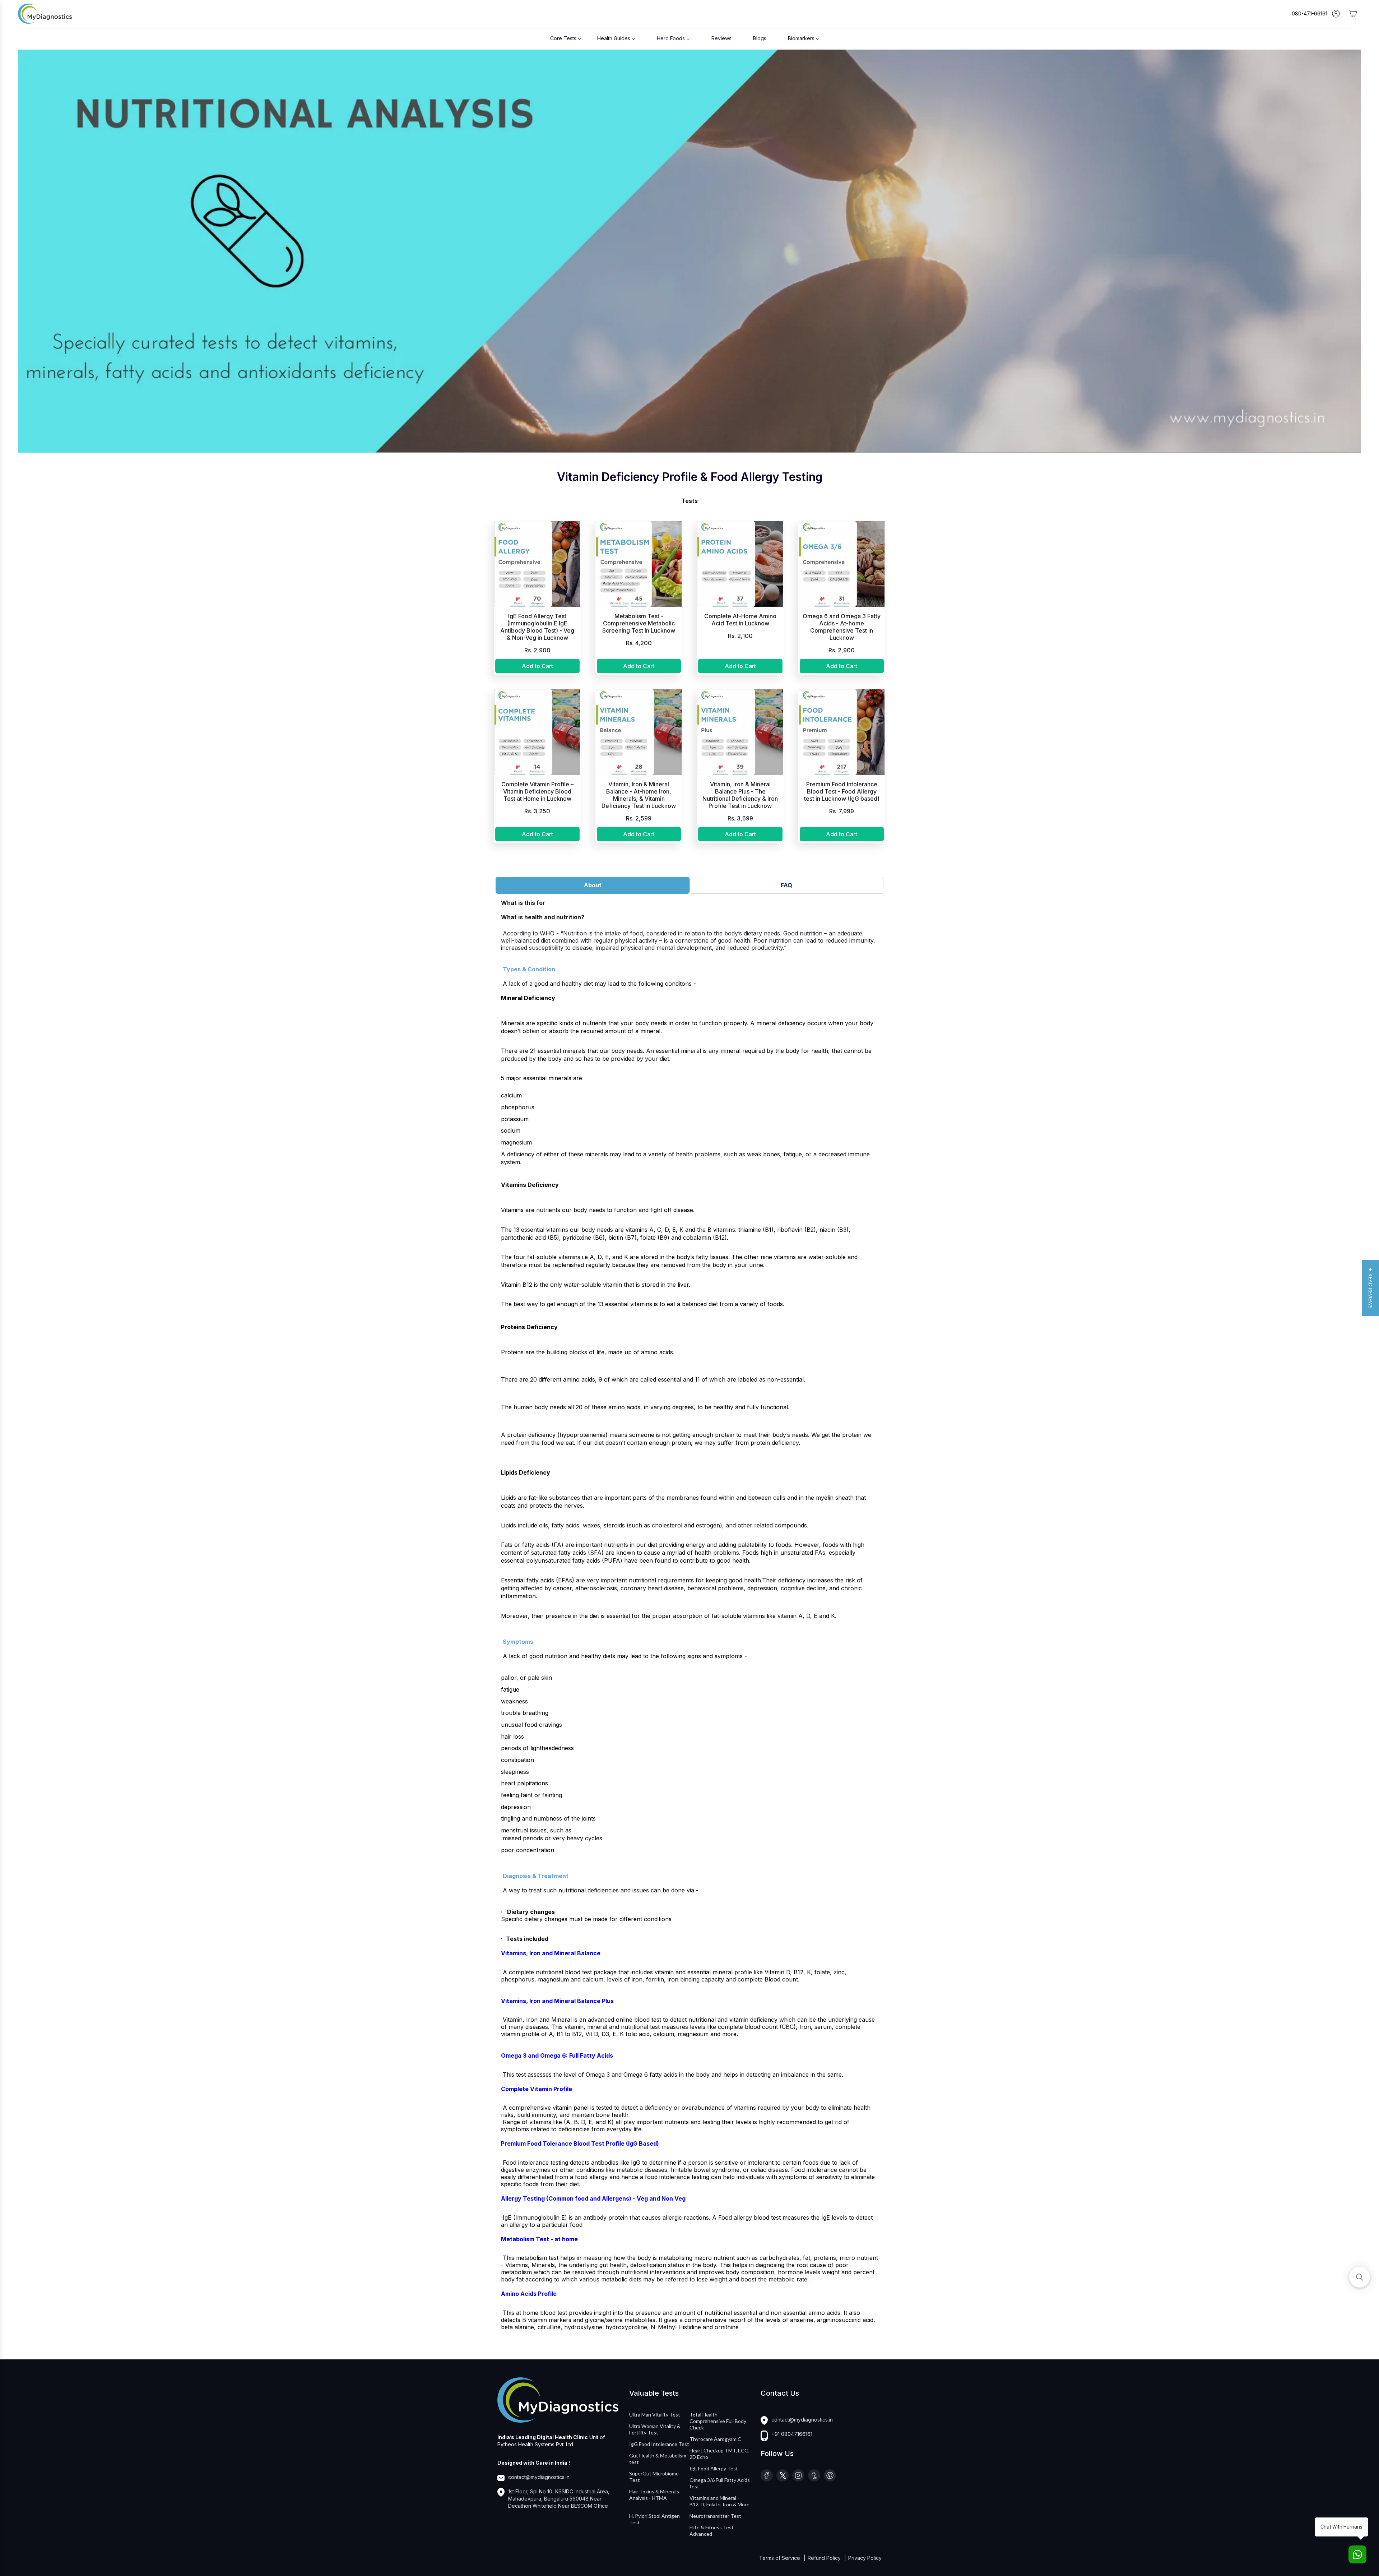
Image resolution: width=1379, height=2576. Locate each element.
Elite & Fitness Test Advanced (712, 2531)
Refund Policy (825, 2558)
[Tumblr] (814, 2475)
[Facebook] (767, 2475)
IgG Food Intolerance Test (659, 2444)
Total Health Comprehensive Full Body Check (718, 2421)
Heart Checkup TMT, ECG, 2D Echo (719, 2454)
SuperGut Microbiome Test (654, 2477)
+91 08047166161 (792, 2434)
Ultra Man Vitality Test (655, 2415)
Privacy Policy (865, 2558)
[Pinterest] (830, 2475)
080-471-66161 (1310, 13)
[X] (783, 2475)
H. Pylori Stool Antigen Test (654, 2519)
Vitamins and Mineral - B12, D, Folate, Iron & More (719, 2501)
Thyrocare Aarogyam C (715, 2439)
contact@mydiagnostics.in (539, 2477)
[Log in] (1336, 14)
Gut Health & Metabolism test (658, 2459)
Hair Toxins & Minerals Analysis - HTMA (654, 2495)
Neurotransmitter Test (715, 2516)
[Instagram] (798, 2475)
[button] (1371, 1288)
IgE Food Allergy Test (714, 2468)
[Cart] (1353, 14)
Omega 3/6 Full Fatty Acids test (720, 2483)
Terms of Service (780, 2558)
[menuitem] (566, 38)
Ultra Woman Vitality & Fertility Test (655, 2429)
